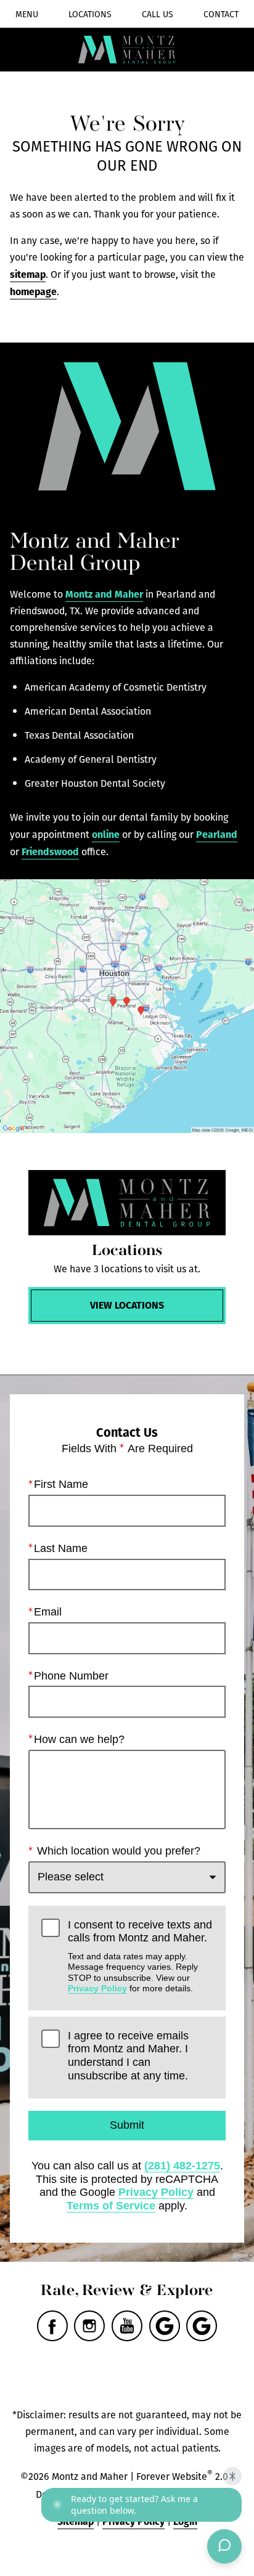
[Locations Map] (127, 1006)
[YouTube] (127, 2326)
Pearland (217, 834)
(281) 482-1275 (182, 2166)
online (106, 834)
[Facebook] (52, 2326)
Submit (127, 2125)
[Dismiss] (232, 2476)
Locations (90, 14)
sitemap (28, 274)
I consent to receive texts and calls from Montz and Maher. (140, 1956)
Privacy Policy (97, 1988)
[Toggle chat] (224, 2546)
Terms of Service (111, 2206)
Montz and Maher (104, 594)
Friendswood (50, 851)
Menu (27, 14)
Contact (221, 14)
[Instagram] (89, 2326)
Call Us (158, 14)
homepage (33, 291)
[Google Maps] (165, 2326)
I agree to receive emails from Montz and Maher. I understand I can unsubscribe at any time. (128, 2056)
